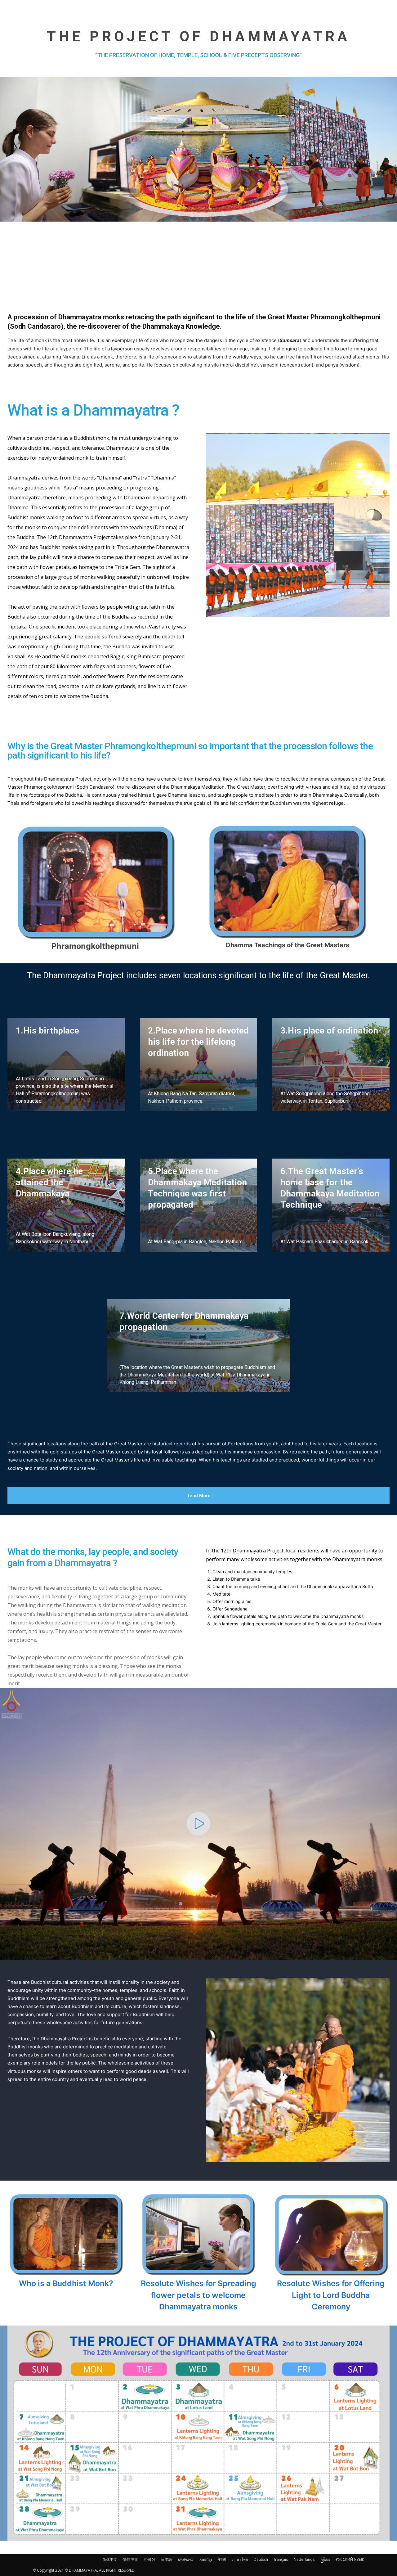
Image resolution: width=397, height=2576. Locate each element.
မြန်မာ (325, 2559)
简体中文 (110, 2559)
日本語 (167, 2559)
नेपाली (222, 2559)
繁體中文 (131, 2559)
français (281, 2559)
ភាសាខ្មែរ (206, 2559)
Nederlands (304, 2559)
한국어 (149, 2559)
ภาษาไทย (240, 2559)
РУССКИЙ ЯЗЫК (350, 2559)
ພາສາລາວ (186, 2559)
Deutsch (261, 2559)
